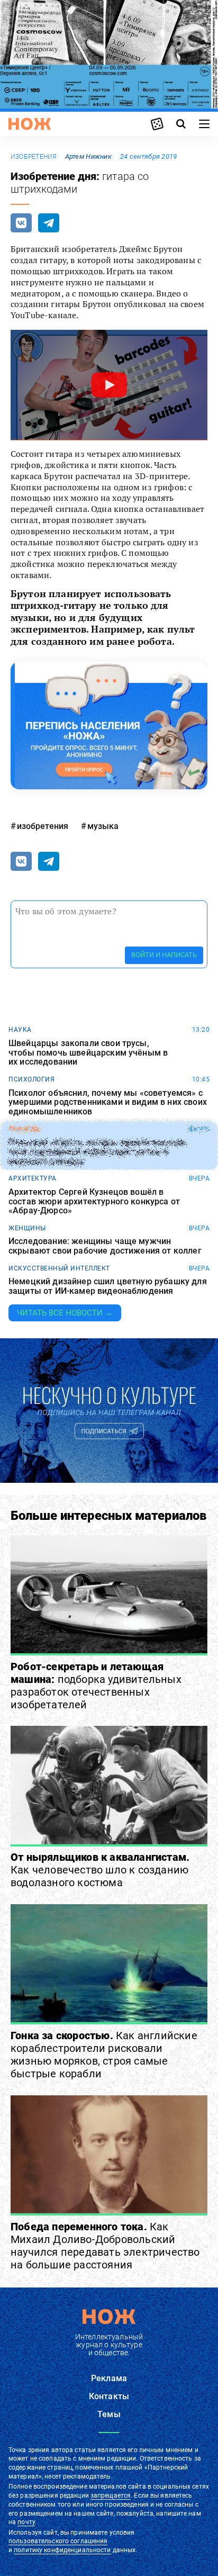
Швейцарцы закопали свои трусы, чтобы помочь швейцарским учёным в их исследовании (88, 1053)
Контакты (109, 2396)
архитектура (33, 1178)
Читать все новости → (65, 1313)
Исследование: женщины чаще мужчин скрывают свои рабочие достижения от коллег (105, 1246)
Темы (109, 2414)
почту (26, 2522)
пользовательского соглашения (58, 2541)
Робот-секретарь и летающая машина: (96, 1686)
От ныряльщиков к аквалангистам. (100, 1870)
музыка (103, 826)
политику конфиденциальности (62, 2550)
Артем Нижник (88, 156)
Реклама (109, 2378)
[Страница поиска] (181, 124)
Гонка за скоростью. (104, 2055)
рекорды (25, 1129)
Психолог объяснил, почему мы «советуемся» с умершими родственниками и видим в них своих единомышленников (108, 1102)
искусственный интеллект (59, 1268)
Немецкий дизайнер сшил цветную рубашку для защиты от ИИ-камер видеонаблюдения (108, 1286)
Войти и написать (164, 955)
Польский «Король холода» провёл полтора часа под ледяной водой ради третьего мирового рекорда (97, 1152)
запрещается (111, 2496)
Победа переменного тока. (105, 2246)
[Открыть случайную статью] (157, 124)
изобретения (34, 157)
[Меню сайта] (204, 124)
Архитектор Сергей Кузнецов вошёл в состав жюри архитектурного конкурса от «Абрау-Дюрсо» (94, 1201)
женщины (27, 1228)
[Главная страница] (30, 124)
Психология (31, 1079)
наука (20, 1030)
